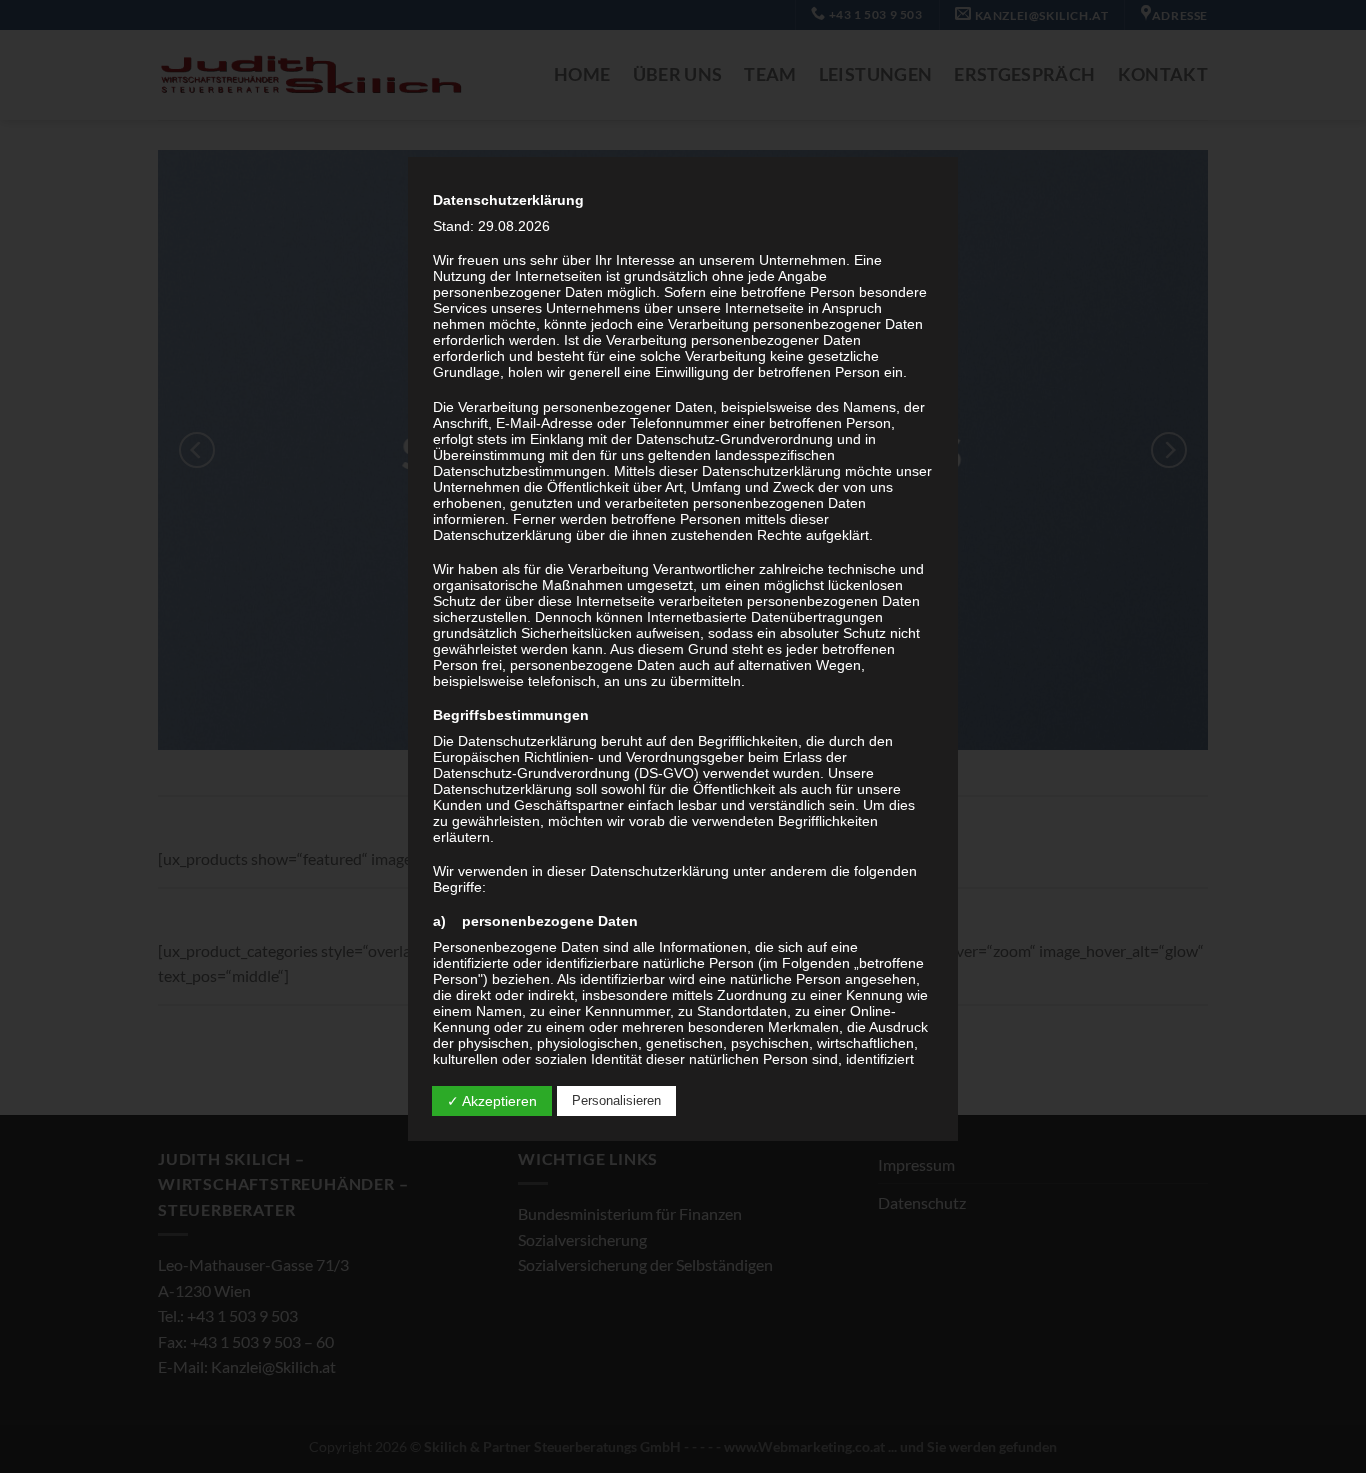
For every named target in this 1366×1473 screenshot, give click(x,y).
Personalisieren (616, 1100)
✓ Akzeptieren (492, 1101)
